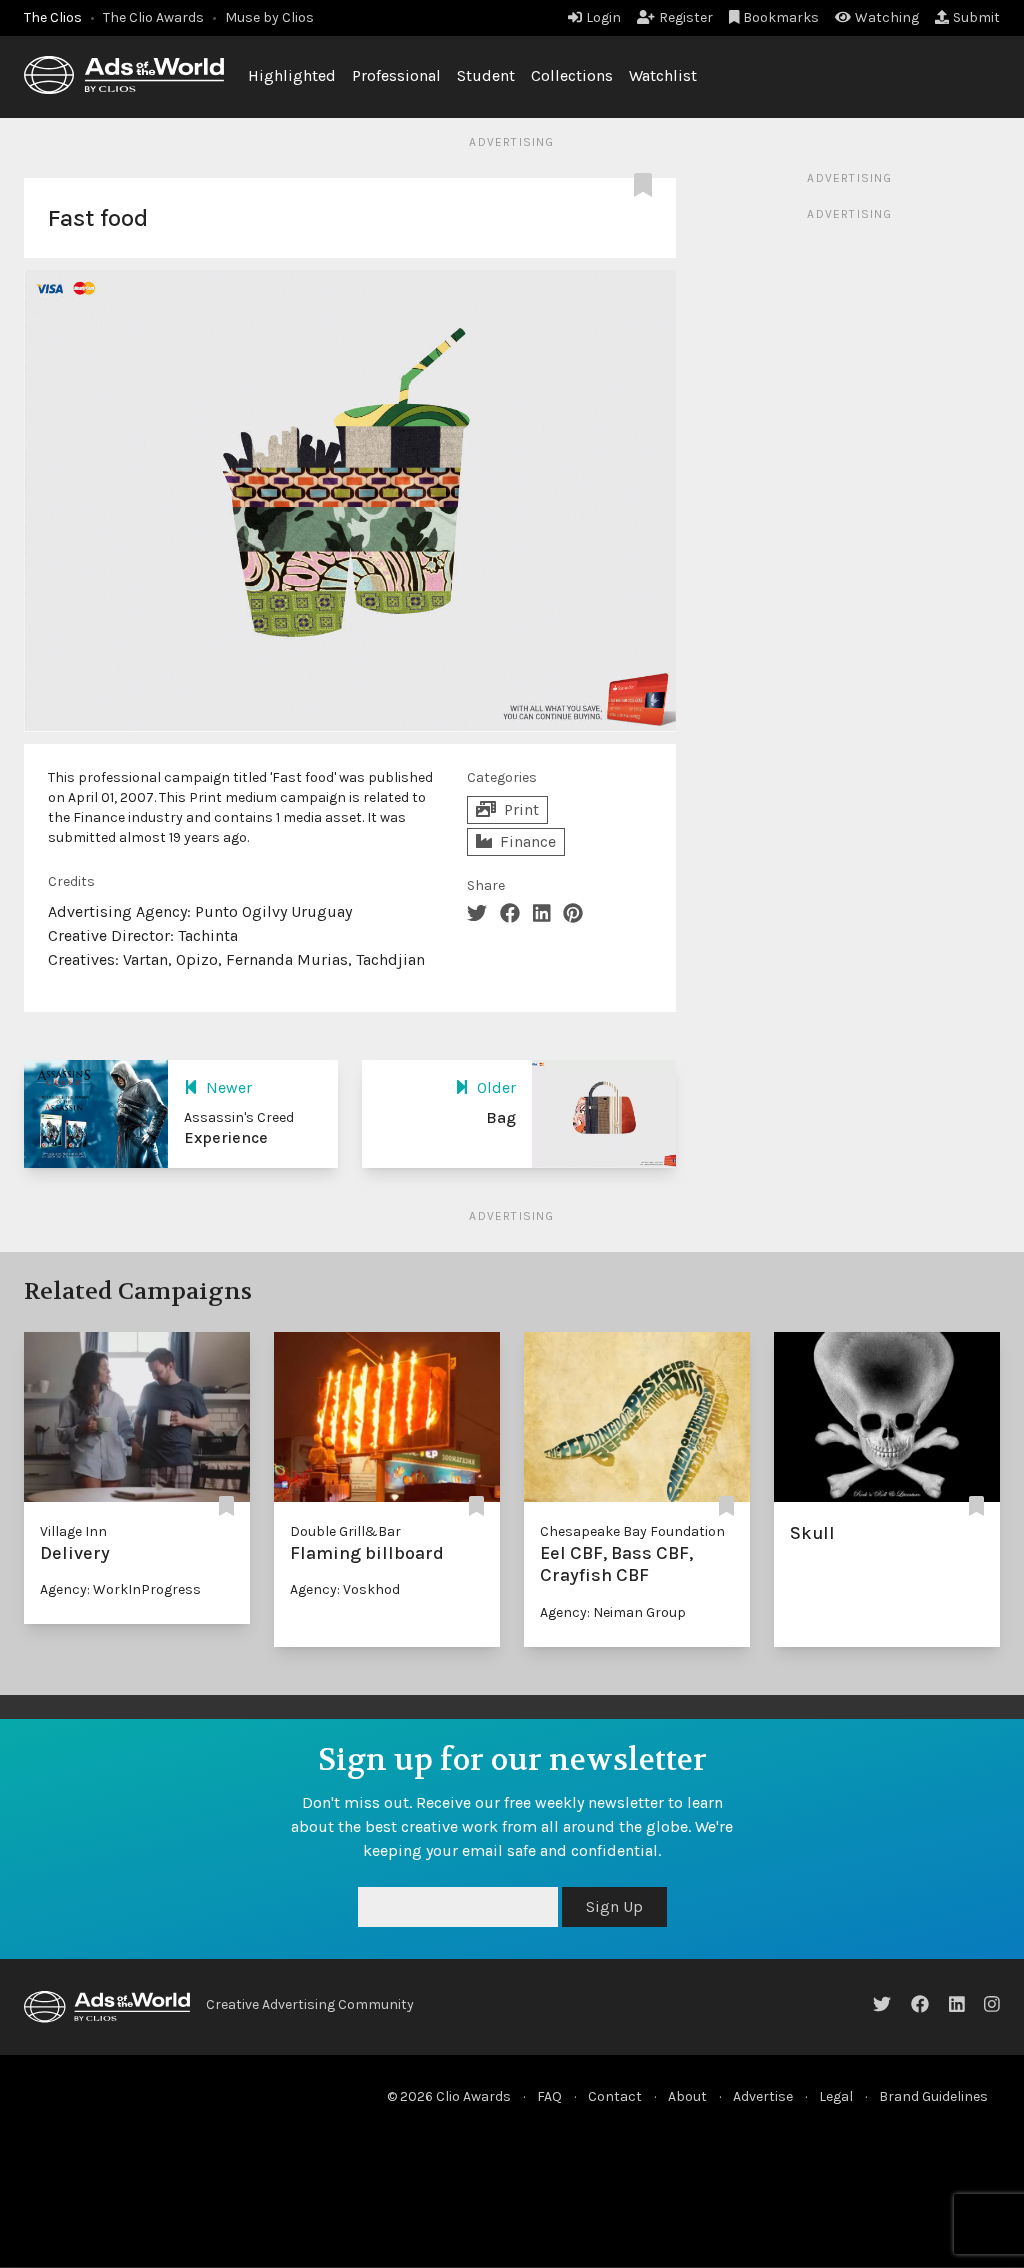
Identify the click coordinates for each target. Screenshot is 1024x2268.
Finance (528, 841)
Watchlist (663, 75)
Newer (229, 1087)
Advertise (763, 2096)
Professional (396, 75)
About (687, 2096)
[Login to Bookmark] (647, 186)
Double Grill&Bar (345, 1531)
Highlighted (292, 75)
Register (686, 17)
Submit (976, 17)
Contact (615, 2096)
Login (603, 17)
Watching (887, 17)
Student (486, 75)
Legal (836, 2096)
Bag (501, 1117)
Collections (572, 75)
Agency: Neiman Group (613, 1612)
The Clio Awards (153, 17)
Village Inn (73, 1531)
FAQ (549, 2096)
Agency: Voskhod (345, 1589)
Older (496, 1087)
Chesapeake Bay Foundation (632, 1531)
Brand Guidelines (933, 2096)
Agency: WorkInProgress (120, 1589)
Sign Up (614, 1906)
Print (521, 809)
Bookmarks (781, 17)
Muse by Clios (269, 17)
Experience (226, 1137)
